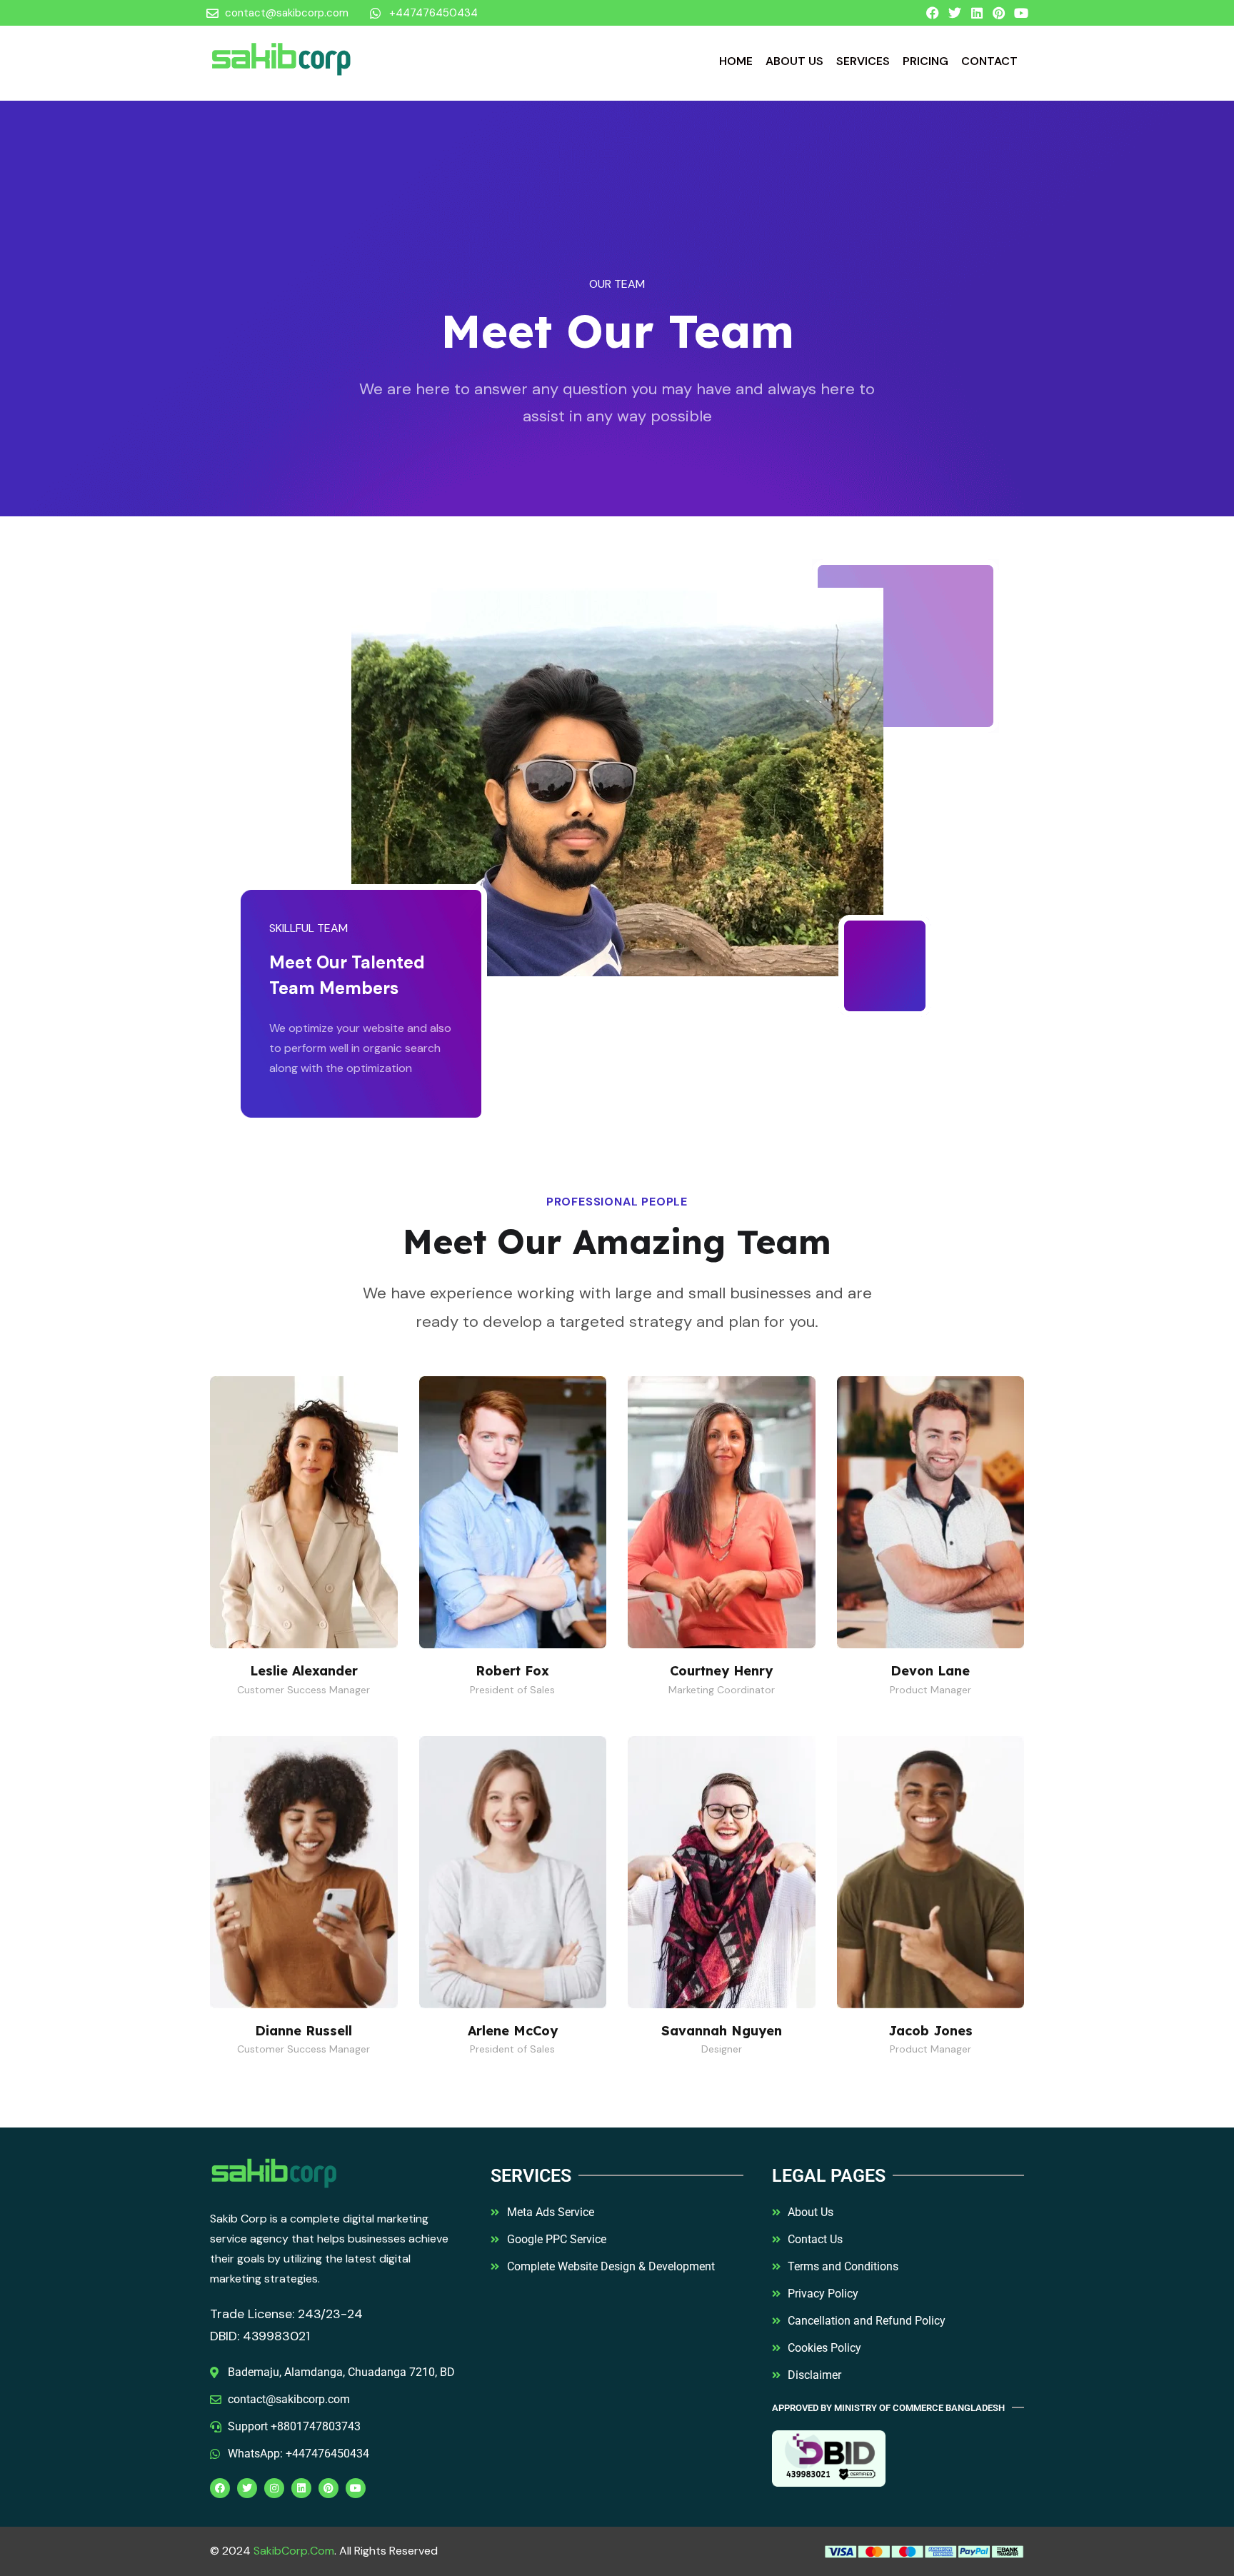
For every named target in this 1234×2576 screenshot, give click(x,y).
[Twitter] (955, 13)
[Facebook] (933, 13)
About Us (794, 61)
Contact (989, 61)
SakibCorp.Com (294, 2551)
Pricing (925, 61)
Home (736, 61)
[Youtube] (1021, 13)
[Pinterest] (999, 13)
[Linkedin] (977, 13)
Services (863, 61)
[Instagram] (274, 2488)
